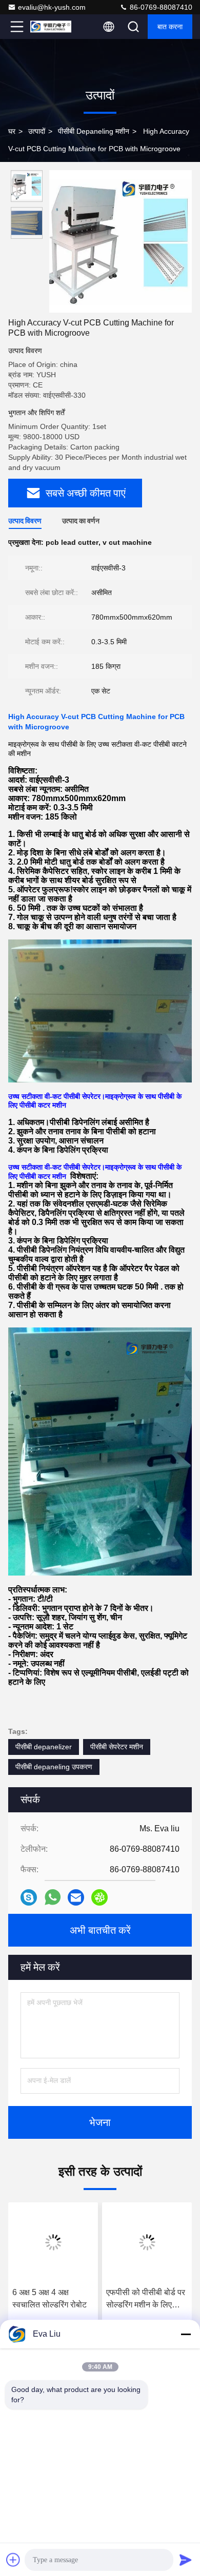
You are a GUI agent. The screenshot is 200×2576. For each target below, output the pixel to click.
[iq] (99, 1897)
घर (12, 131)
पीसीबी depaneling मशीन (94, 131)
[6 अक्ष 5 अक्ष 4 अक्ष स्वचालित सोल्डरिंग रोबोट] (53, 2242)
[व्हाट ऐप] (53, 1897)
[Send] (186, 2560)
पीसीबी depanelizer (44, 1747)
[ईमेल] (76, 1897)
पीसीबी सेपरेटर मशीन (117, 1747)
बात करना (170, 27)
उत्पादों (37, 131)
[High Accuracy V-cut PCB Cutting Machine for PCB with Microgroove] (121, 241)
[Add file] (13, 2560)
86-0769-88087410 (160, 7)
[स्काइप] (29, 1897)
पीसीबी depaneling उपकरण (54, 1767)
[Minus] (186, 2334)
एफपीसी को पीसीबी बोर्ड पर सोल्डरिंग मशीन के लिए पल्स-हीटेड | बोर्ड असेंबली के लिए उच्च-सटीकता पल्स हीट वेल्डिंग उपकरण (146, 2299)
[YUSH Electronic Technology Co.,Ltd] (51, 27)
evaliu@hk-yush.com (52, 7)
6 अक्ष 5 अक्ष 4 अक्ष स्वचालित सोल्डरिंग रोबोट (49, 2298)
